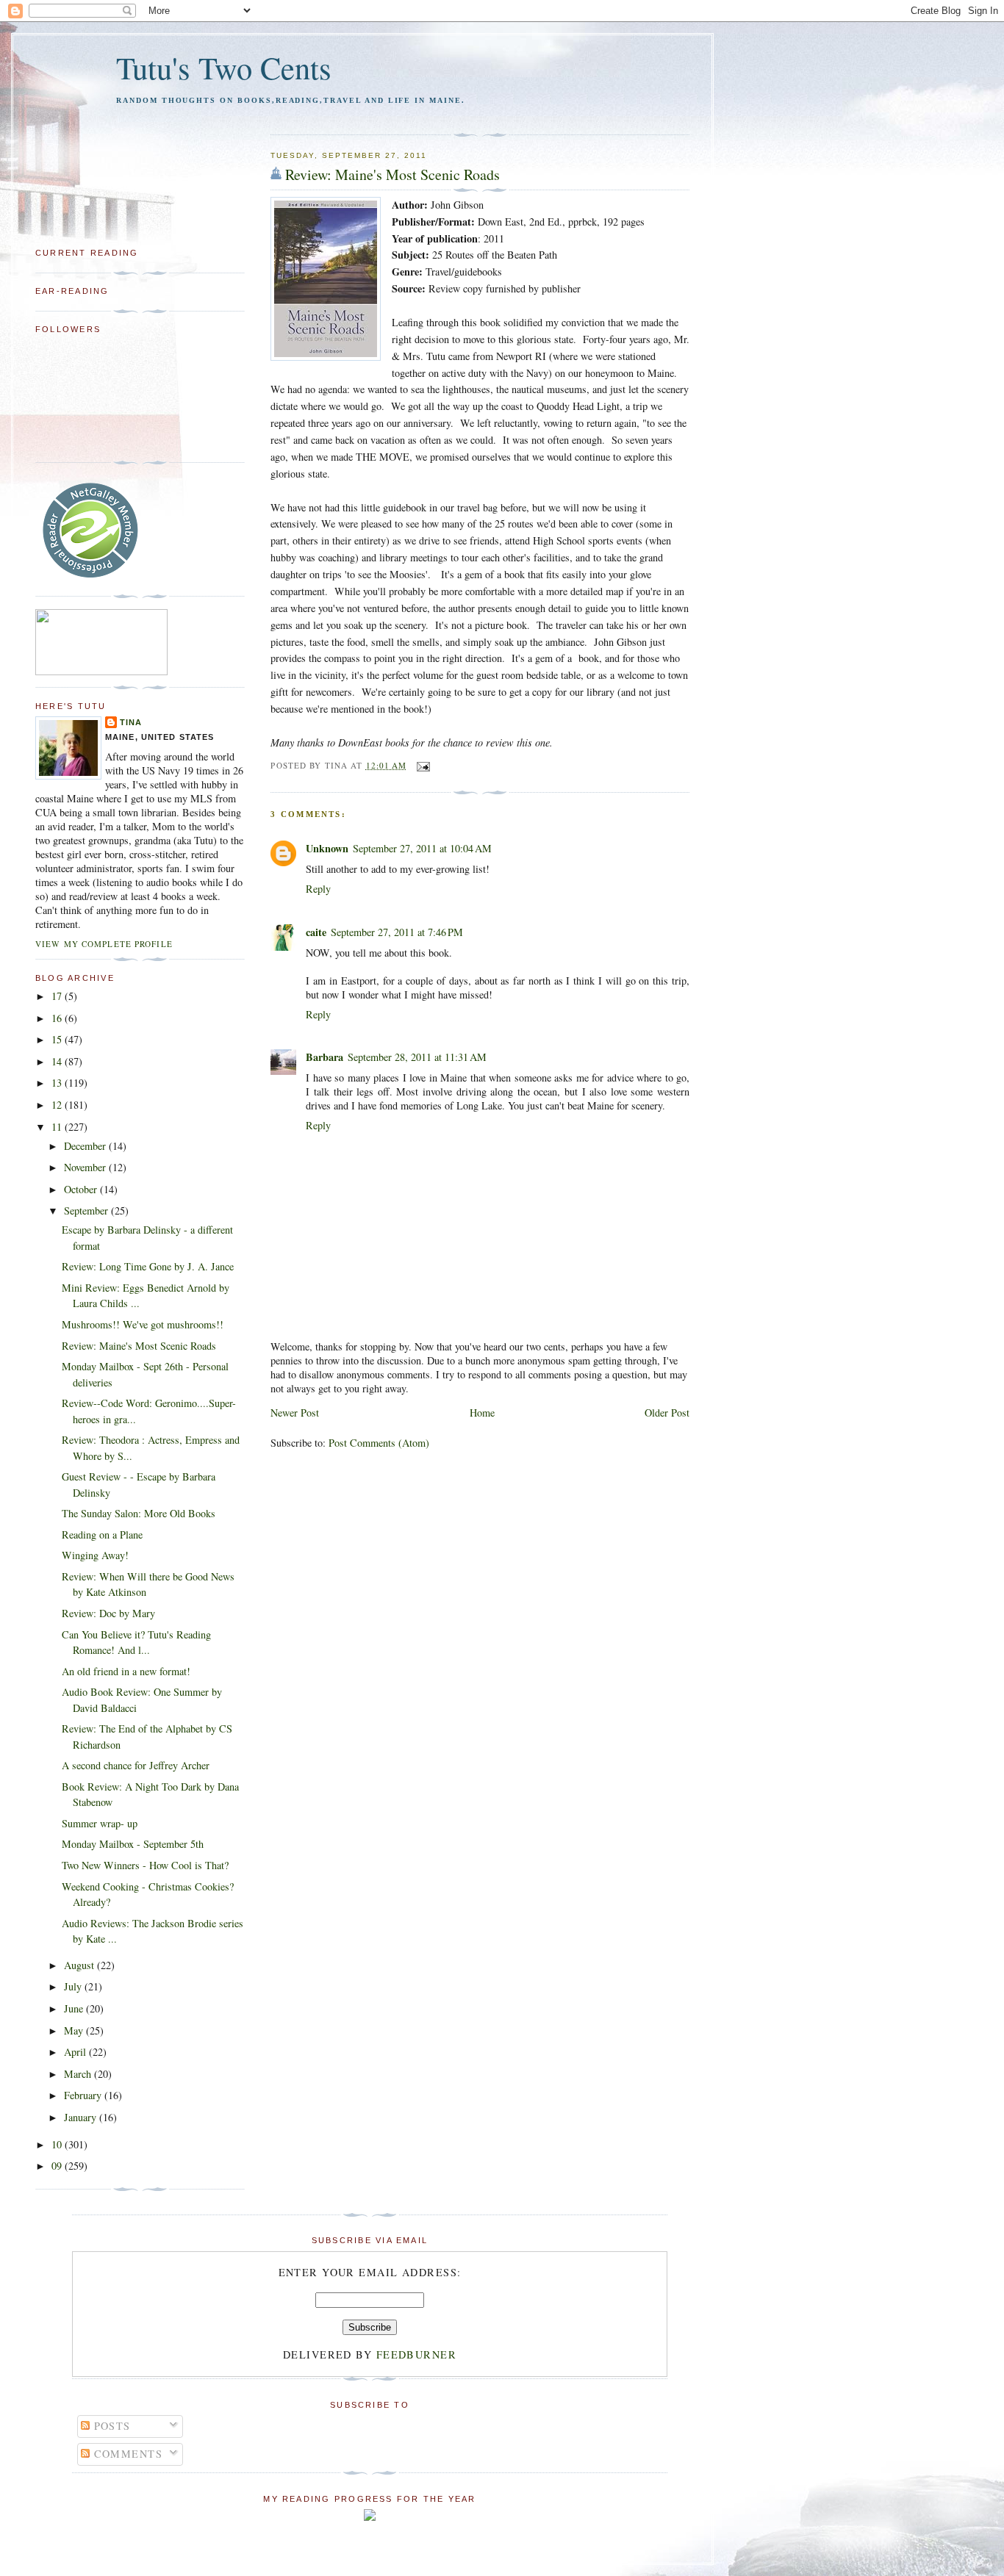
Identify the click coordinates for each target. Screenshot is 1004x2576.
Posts (110, 2426)
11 (58, 1127)
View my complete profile (104, 944)
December (86, 1146)
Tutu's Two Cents (224, 67)
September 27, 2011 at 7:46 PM (397, 932)
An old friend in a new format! (126, 1671)
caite (316, 932)
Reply (318, 889)
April (76, 2052)
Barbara (324, 1057)
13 (58, 1083)
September (87, 1210)
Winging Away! (95, 1555)
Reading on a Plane (102, 1535)
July (74, 1986)
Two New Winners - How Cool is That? (145, 1865)
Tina (131, 722)
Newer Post (295, 1413)
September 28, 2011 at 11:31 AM (417, 1057)
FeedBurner (416, 2354)
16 (58, 1018)
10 (58, 2144)
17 (58, 996)
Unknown (327, 848)
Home (482, 1413)
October (82, 1189)
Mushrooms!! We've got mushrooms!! (143, 1324)
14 (58, 1061)
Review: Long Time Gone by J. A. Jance (148, 1266)
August (80, 1965)
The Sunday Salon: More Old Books (139, 1513)
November (86, 1167)
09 (58, 2166)
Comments (126, 2454)
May (75, 2030)
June (75, 2008)
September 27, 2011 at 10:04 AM (422, 848)
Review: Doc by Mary (108, 1613)
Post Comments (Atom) (379, 1443)
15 (58, 1039)
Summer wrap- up (100, 1823)
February (84, 2095)
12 (58, 1105)
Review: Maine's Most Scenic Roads (392, 175)
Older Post (667, 1413)
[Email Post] (422, 765)
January (82, 2117)
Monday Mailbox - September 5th (133, 1844)
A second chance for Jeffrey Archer (136, 1765)
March (79, 2074)
